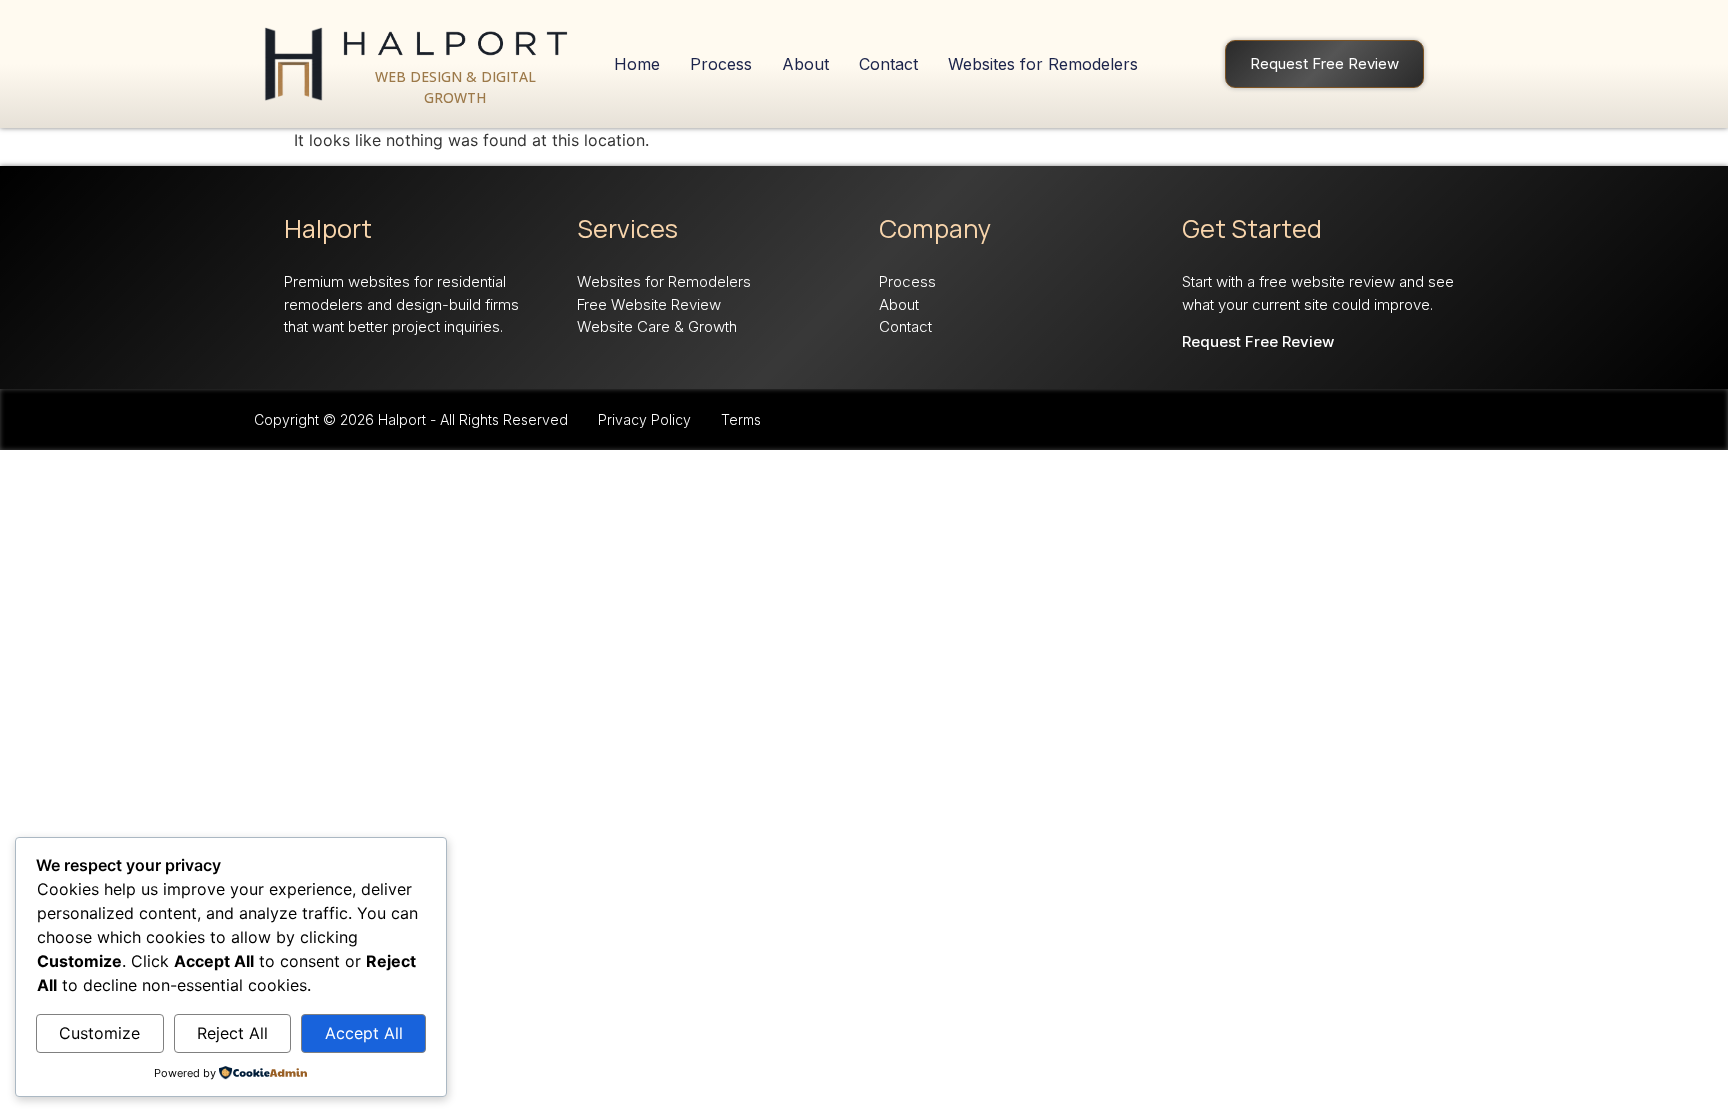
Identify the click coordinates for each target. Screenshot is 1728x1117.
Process (721, 64)
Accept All (364, 1033)
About (805, 64)
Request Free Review (1324, 63)
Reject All (232, 1033)
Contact (888, 64)
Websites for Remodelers (1043, 64)
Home (637, 64)
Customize (99, 1033)
